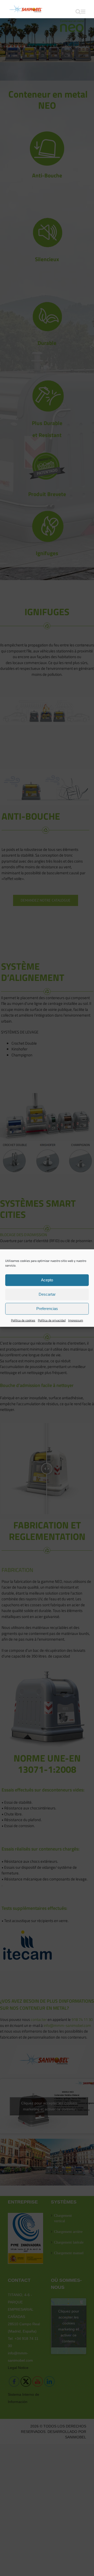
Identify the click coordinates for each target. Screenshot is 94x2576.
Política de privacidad (52, 1320)
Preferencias (47, 1309)
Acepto (47, 1280)
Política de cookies (23, 1320)
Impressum (76, 1320)
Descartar (47, 1294)
